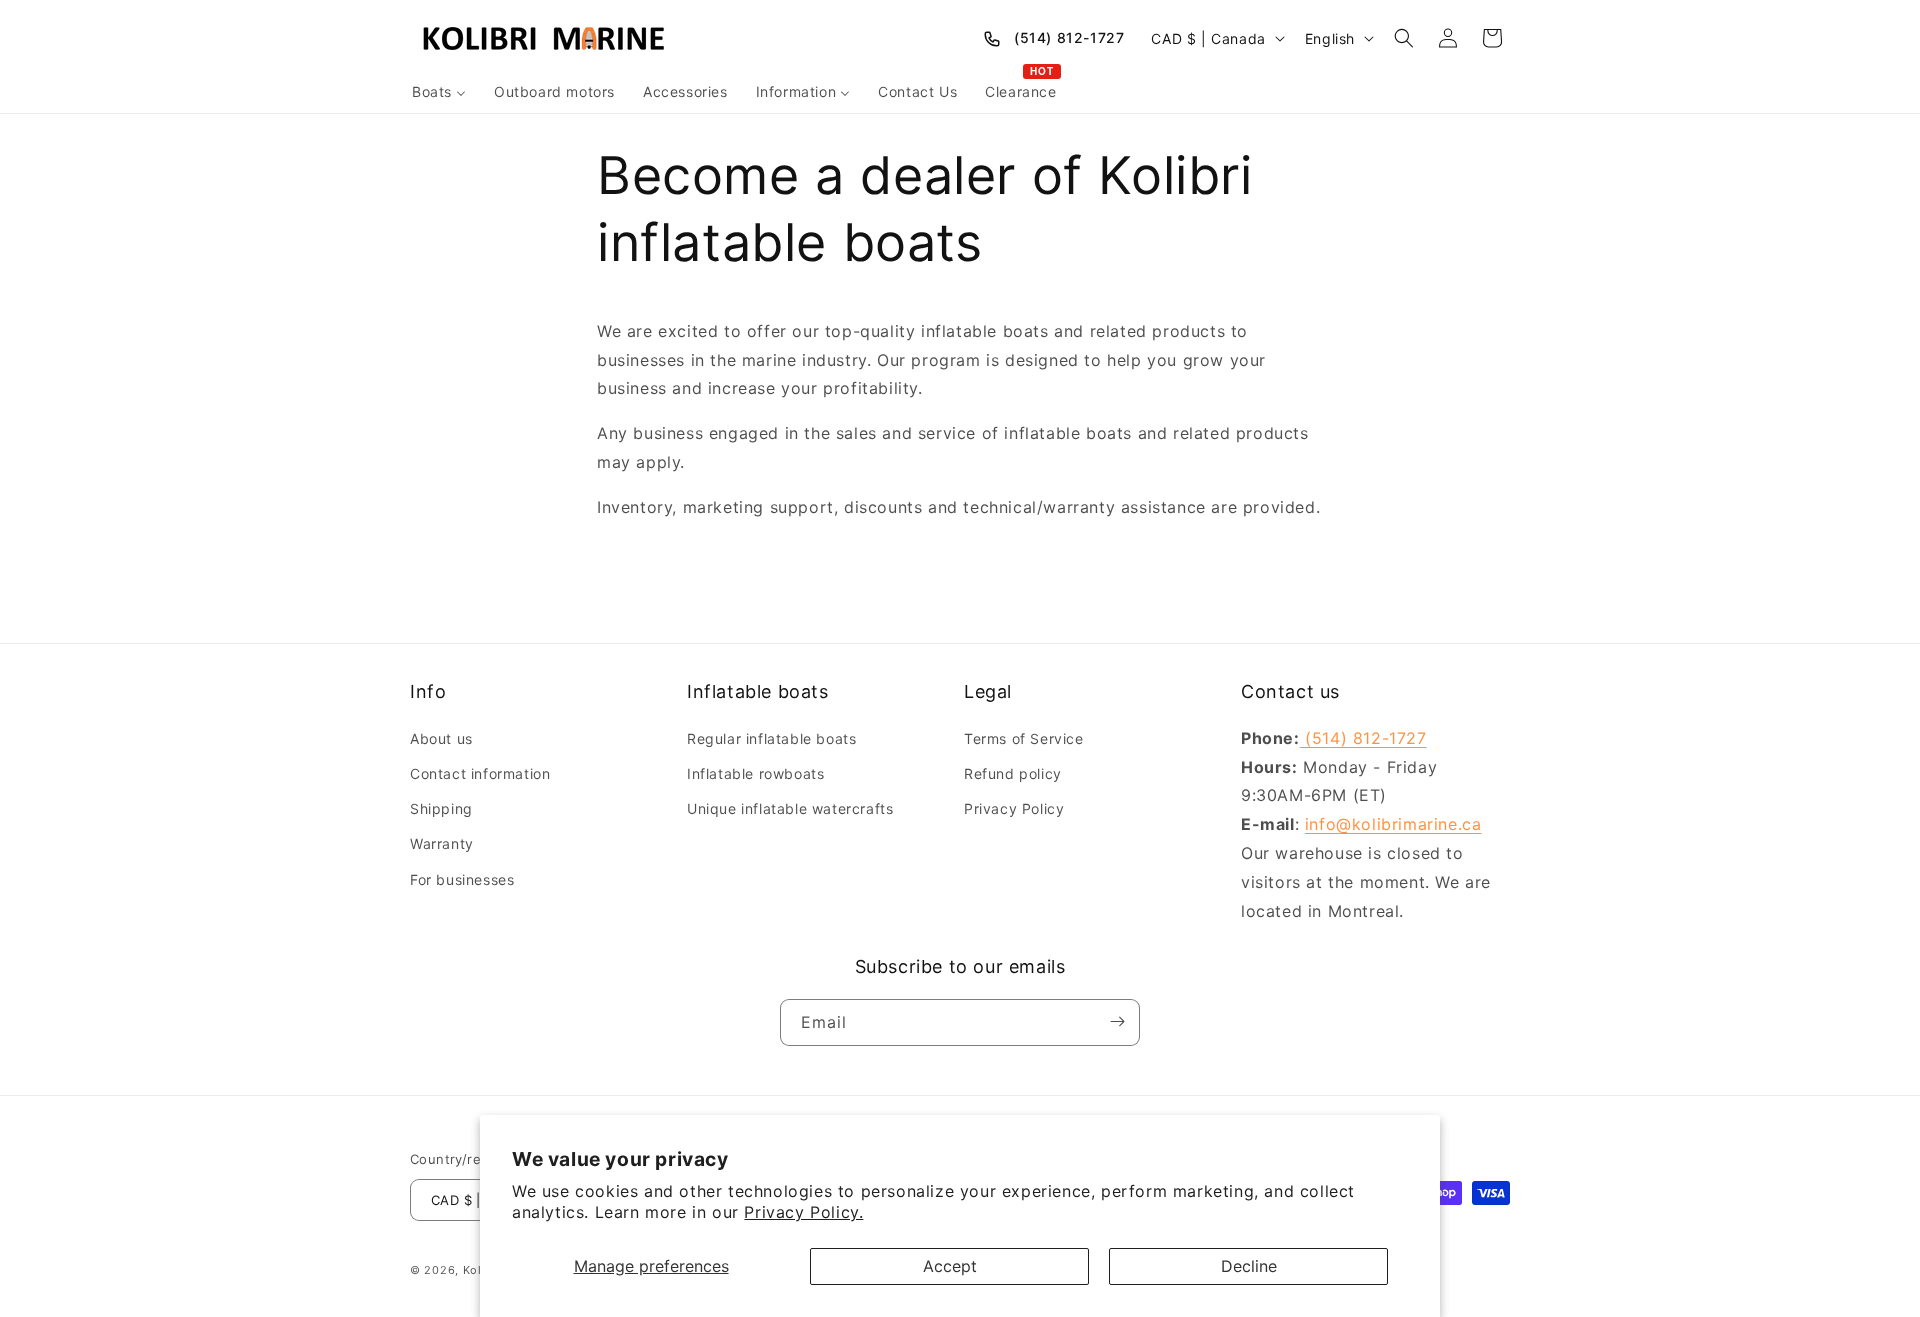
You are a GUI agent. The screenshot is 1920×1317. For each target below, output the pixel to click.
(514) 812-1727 (1069, 37)
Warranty (442, 843)
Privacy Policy (1014, 808)
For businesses (462, 878)
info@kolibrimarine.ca (1393, 824)
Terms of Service (1024, 737)
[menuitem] (439, 92)
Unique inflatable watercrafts (790, 808)
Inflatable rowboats (755, 772)
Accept (950, 1266)
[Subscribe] (1117, 1021)
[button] (1404, 38)
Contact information (480, 772)
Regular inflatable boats (771, 737)
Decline (1249, 1266)
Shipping (441, 808)
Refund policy (1013, 772)
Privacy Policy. (803, 1212)
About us (441, 737)
